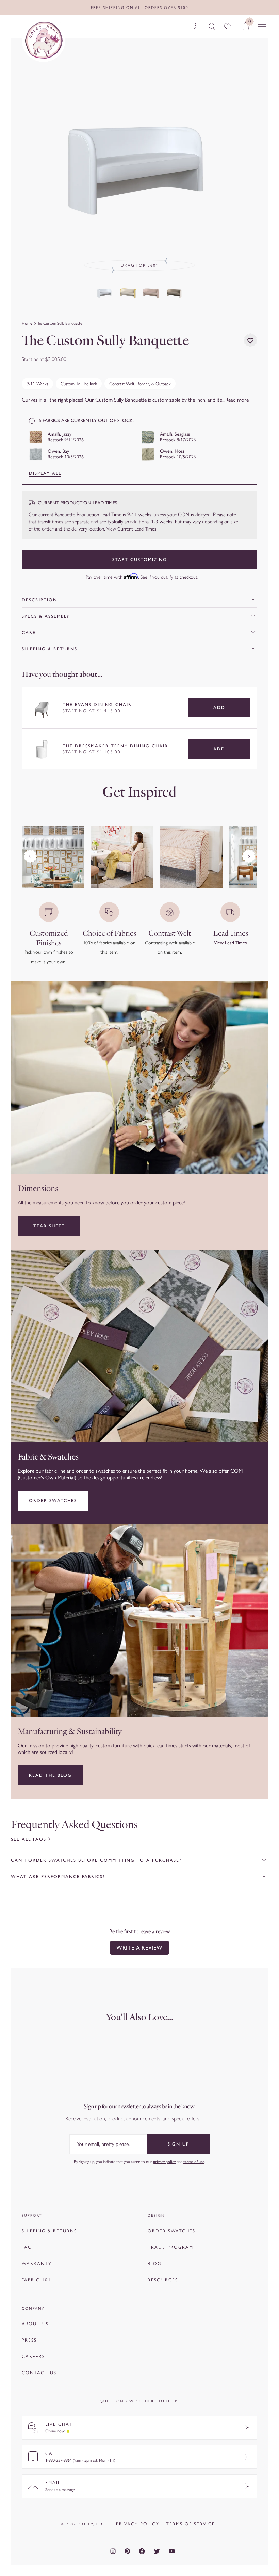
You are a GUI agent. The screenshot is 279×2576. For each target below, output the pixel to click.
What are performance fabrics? (58, 1877)
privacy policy (164, 2161)
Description (39, 600)
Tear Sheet (49, 1226)
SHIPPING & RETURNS (49, 2231)
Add (219, 708)
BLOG (154, 2263)
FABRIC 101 (36, 2280)
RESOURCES (163, 2280)
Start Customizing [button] (140, 560)
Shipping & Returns (50, 649)
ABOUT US (35, 2324)
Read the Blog (50, 1775)
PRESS (29, 2340)
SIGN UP (178, 2144)
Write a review (139, 1948)
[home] (44, 40)
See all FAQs (29, 1839)
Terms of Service (191, 2524)
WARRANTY (37, 2263)
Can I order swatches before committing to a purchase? (96, 1860)
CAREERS (33, 2356)
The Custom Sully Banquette (59, 323)
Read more (237, 400)
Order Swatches (53, 1501)
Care (29, 632)
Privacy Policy (138, 2524)
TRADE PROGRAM (170, 2247)
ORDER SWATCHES (171, 2231)
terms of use (194, 2161)
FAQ (27, 2247)
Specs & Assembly (46, 616)
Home (27, 323)
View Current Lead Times (131, 529)
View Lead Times (230, 943)
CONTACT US (39, 2373)
